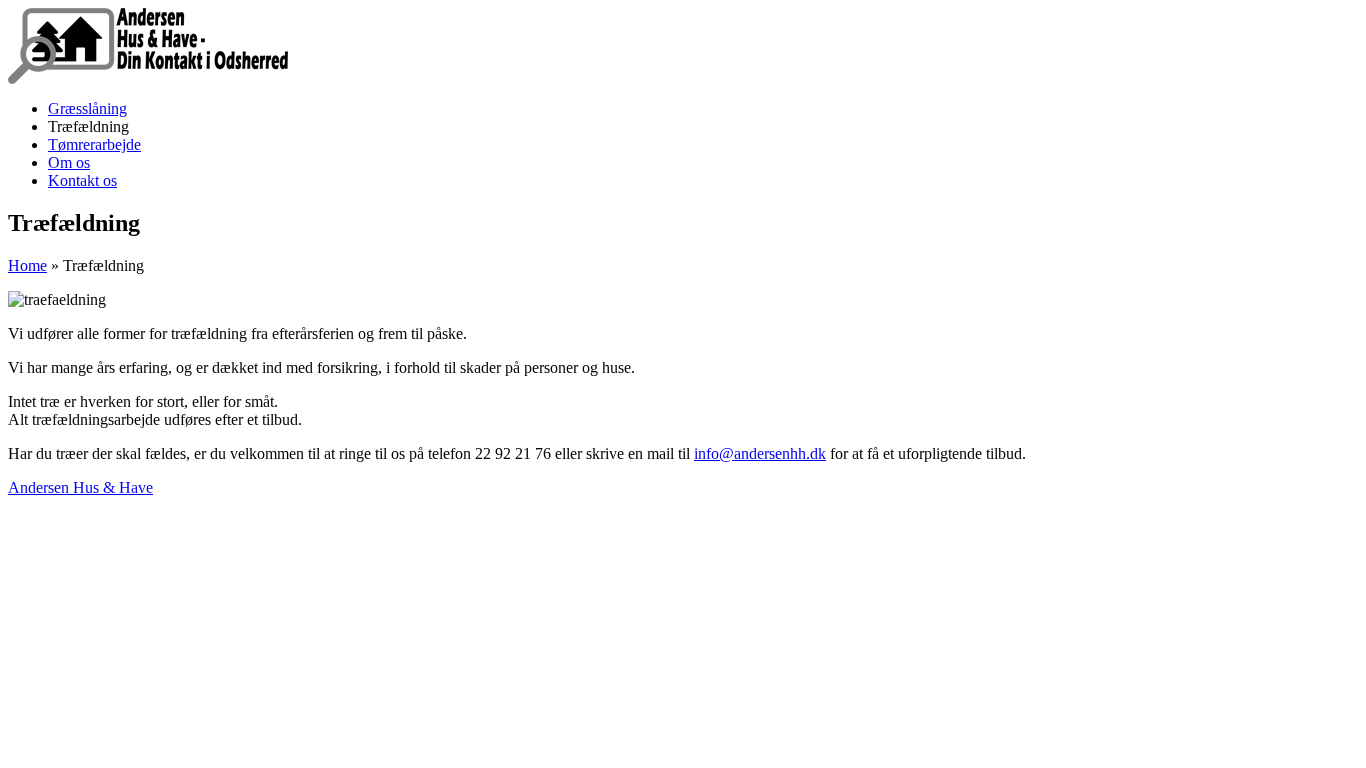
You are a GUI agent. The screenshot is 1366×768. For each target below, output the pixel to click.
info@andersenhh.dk (760, 453)
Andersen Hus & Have (80, 487)
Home (27, 265)
